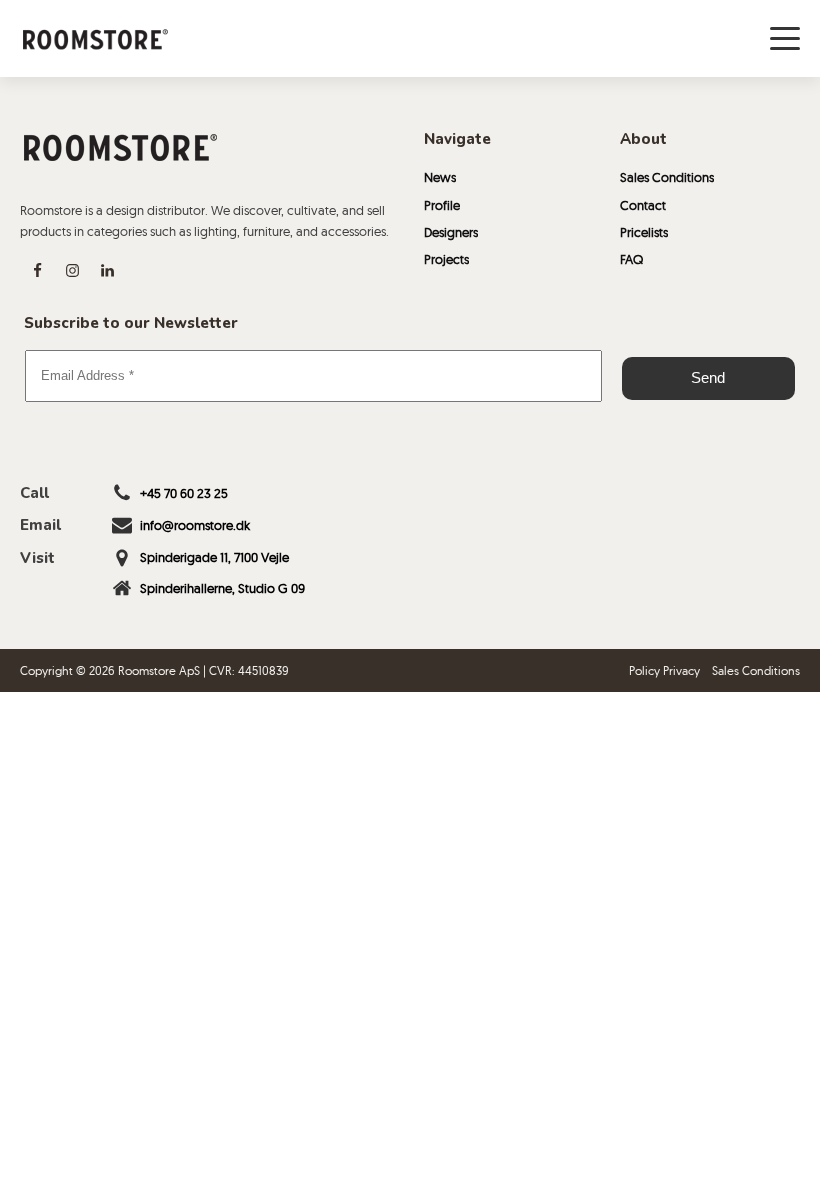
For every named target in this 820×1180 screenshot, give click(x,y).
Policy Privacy (664, 670)
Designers (451, 232)
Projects (446, 259)
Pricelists (644, 232)
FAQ (631, 259)
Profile (442, 205)
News (440, 177)
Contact (643, 205)
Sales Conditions (667, 177)
